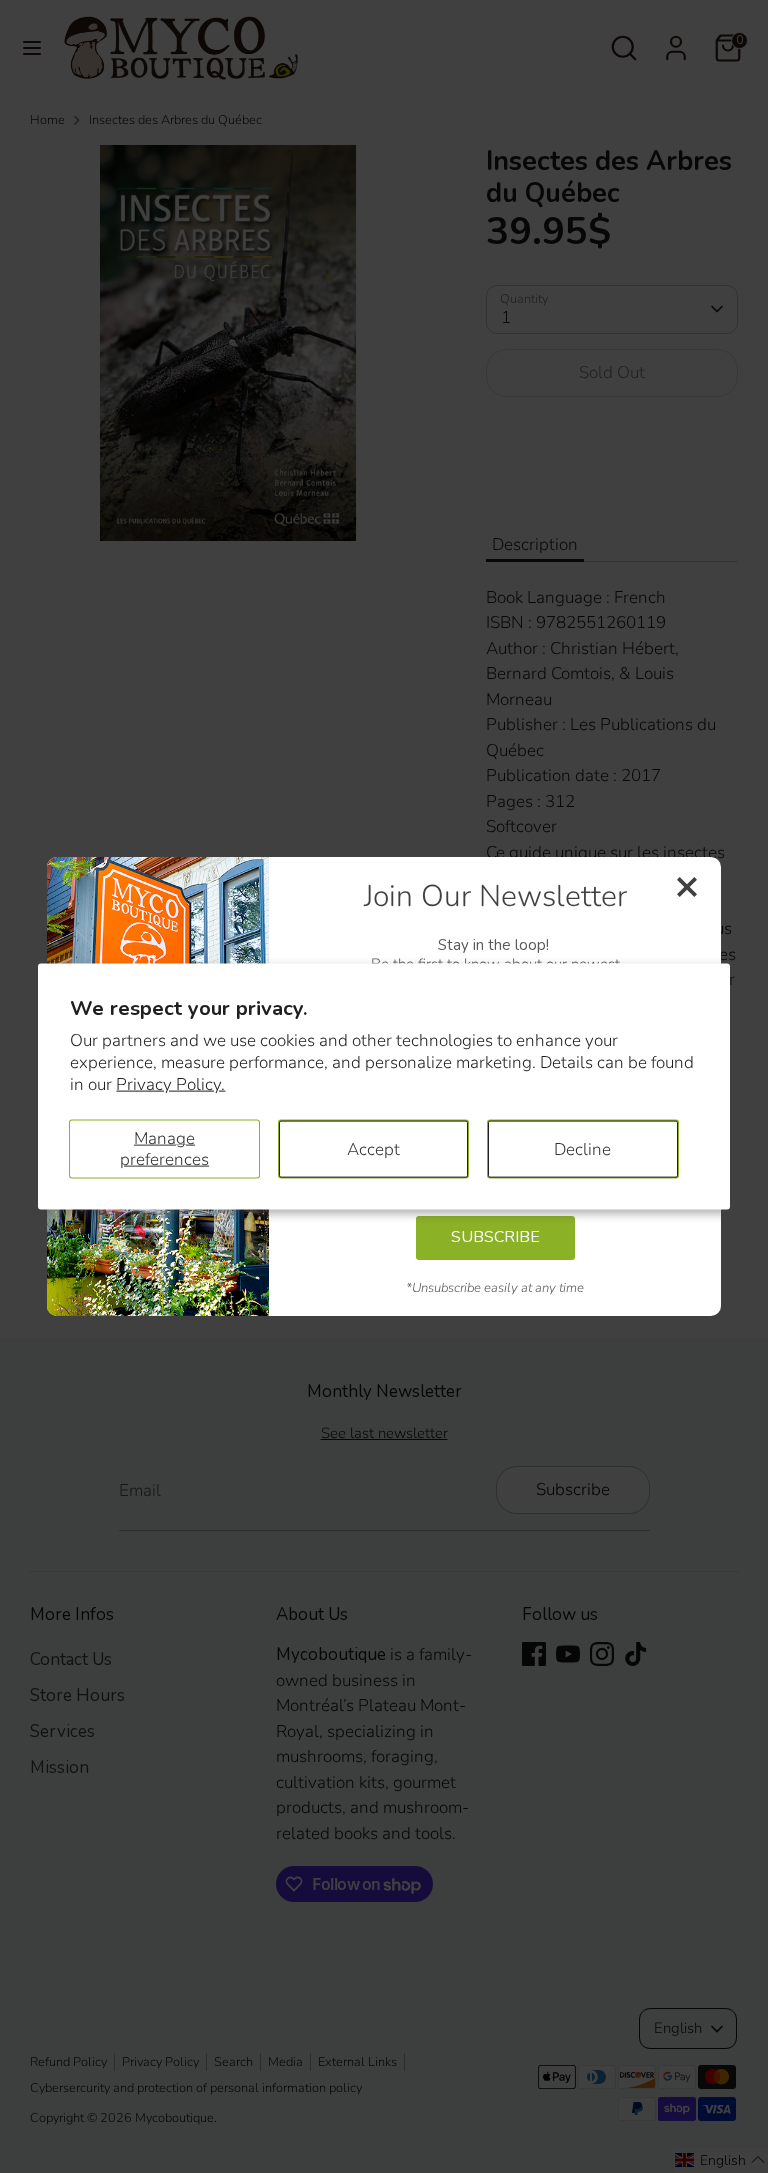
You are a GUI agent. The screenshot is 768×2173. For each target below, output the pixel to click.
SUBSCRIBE (495, 1237)
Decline (582, 1148)
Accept (373, 1148)
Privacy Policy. (170, 1084)
